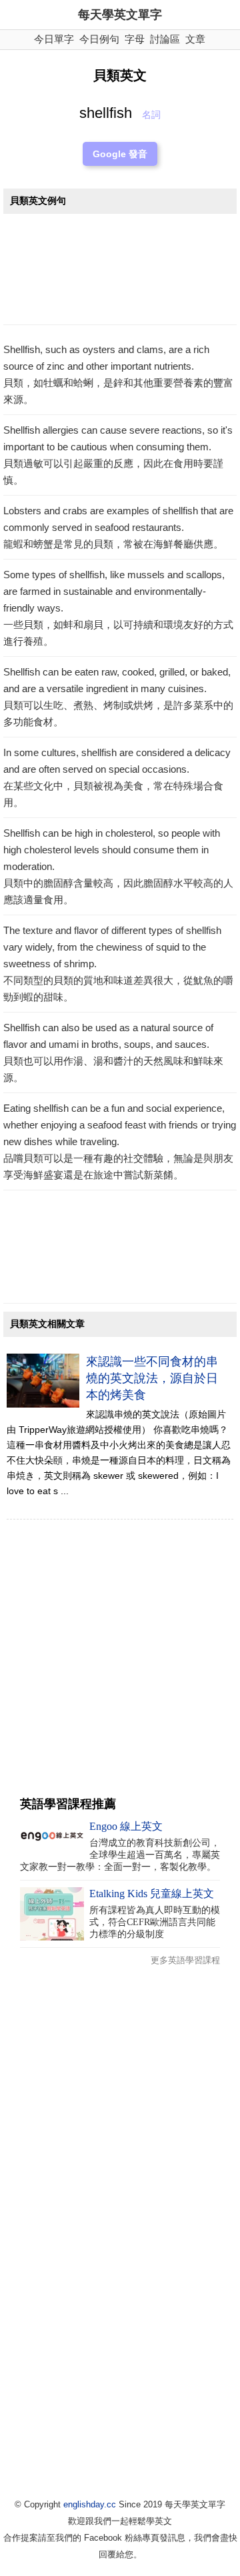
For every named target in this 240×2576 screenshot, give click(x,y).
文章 (195, 39)
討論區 (165, 39)
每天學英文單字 (120, 15)
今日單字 (54, 39)
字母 (135, 39)
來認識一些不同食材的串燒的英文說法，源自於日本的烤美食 (152, 1378)
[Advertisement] (120, 273)
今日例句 (99, 39)
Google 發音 (120, 154)
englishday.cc (90, 2504)
